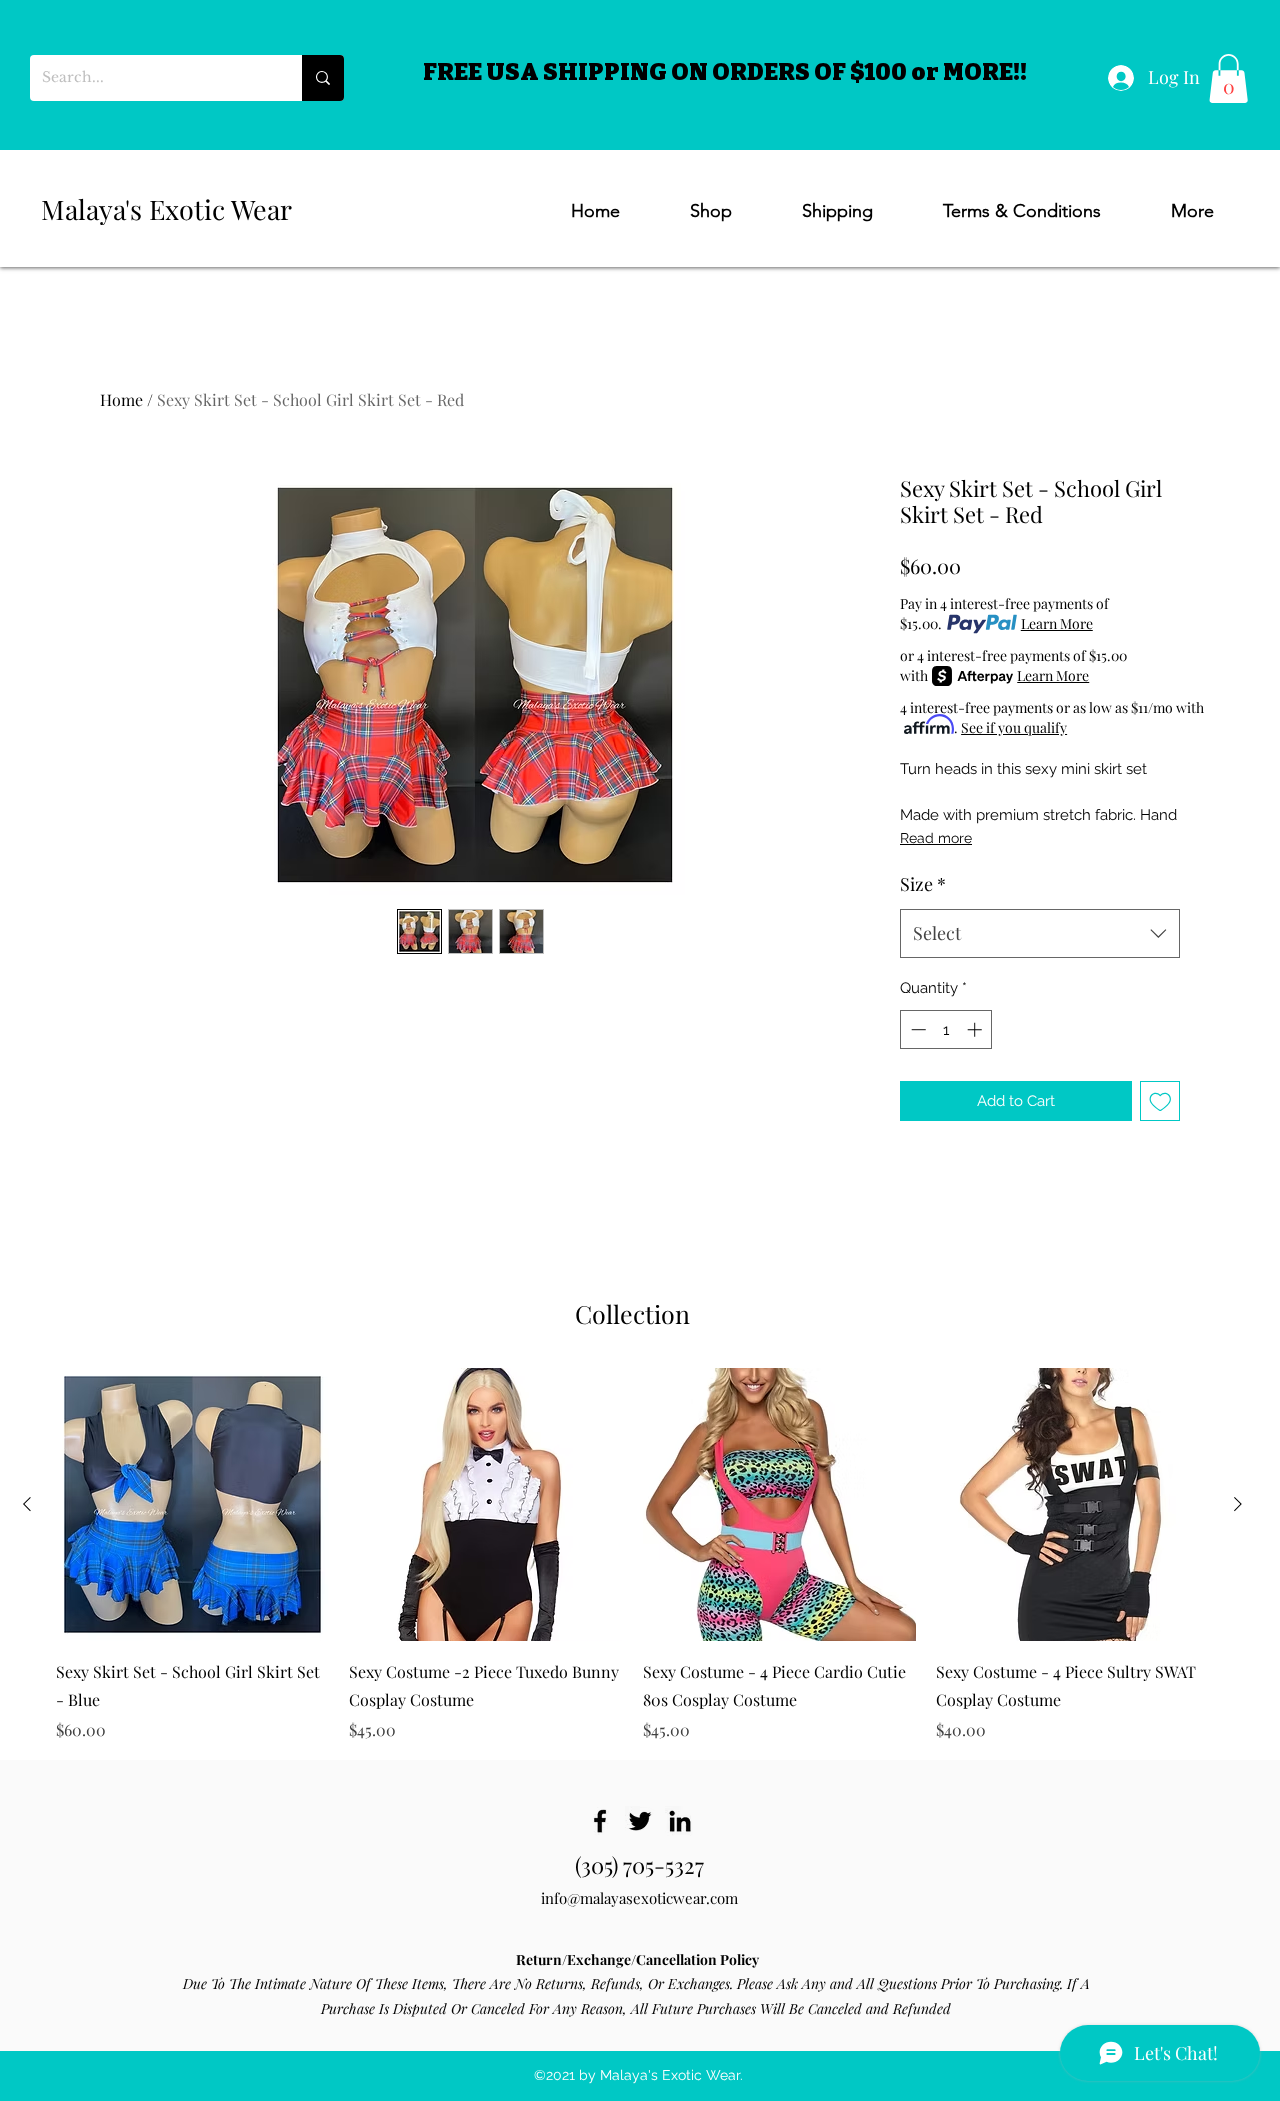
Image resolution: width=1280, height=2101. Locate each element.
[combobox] (1040, 934)
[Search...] (323, 78)
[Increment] (976, 1029)
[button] (1228, 78)
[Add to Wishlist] (1160, 1101)
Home (121, 399)
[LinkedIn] (680, 1821)
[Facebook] (600, 1821)
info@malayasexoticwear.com (639, 1898)
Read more (936, 838)
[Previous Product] (27, 1504)
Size (923, 884)
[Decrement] (916, 1029)
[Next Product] (1238, 1504)
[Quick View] (192, 1504)
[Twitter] (640, 1821)
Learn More (1057, 623)
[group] (632, 1554)
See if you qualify (1014, 727)
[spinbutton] (946, 1029)
